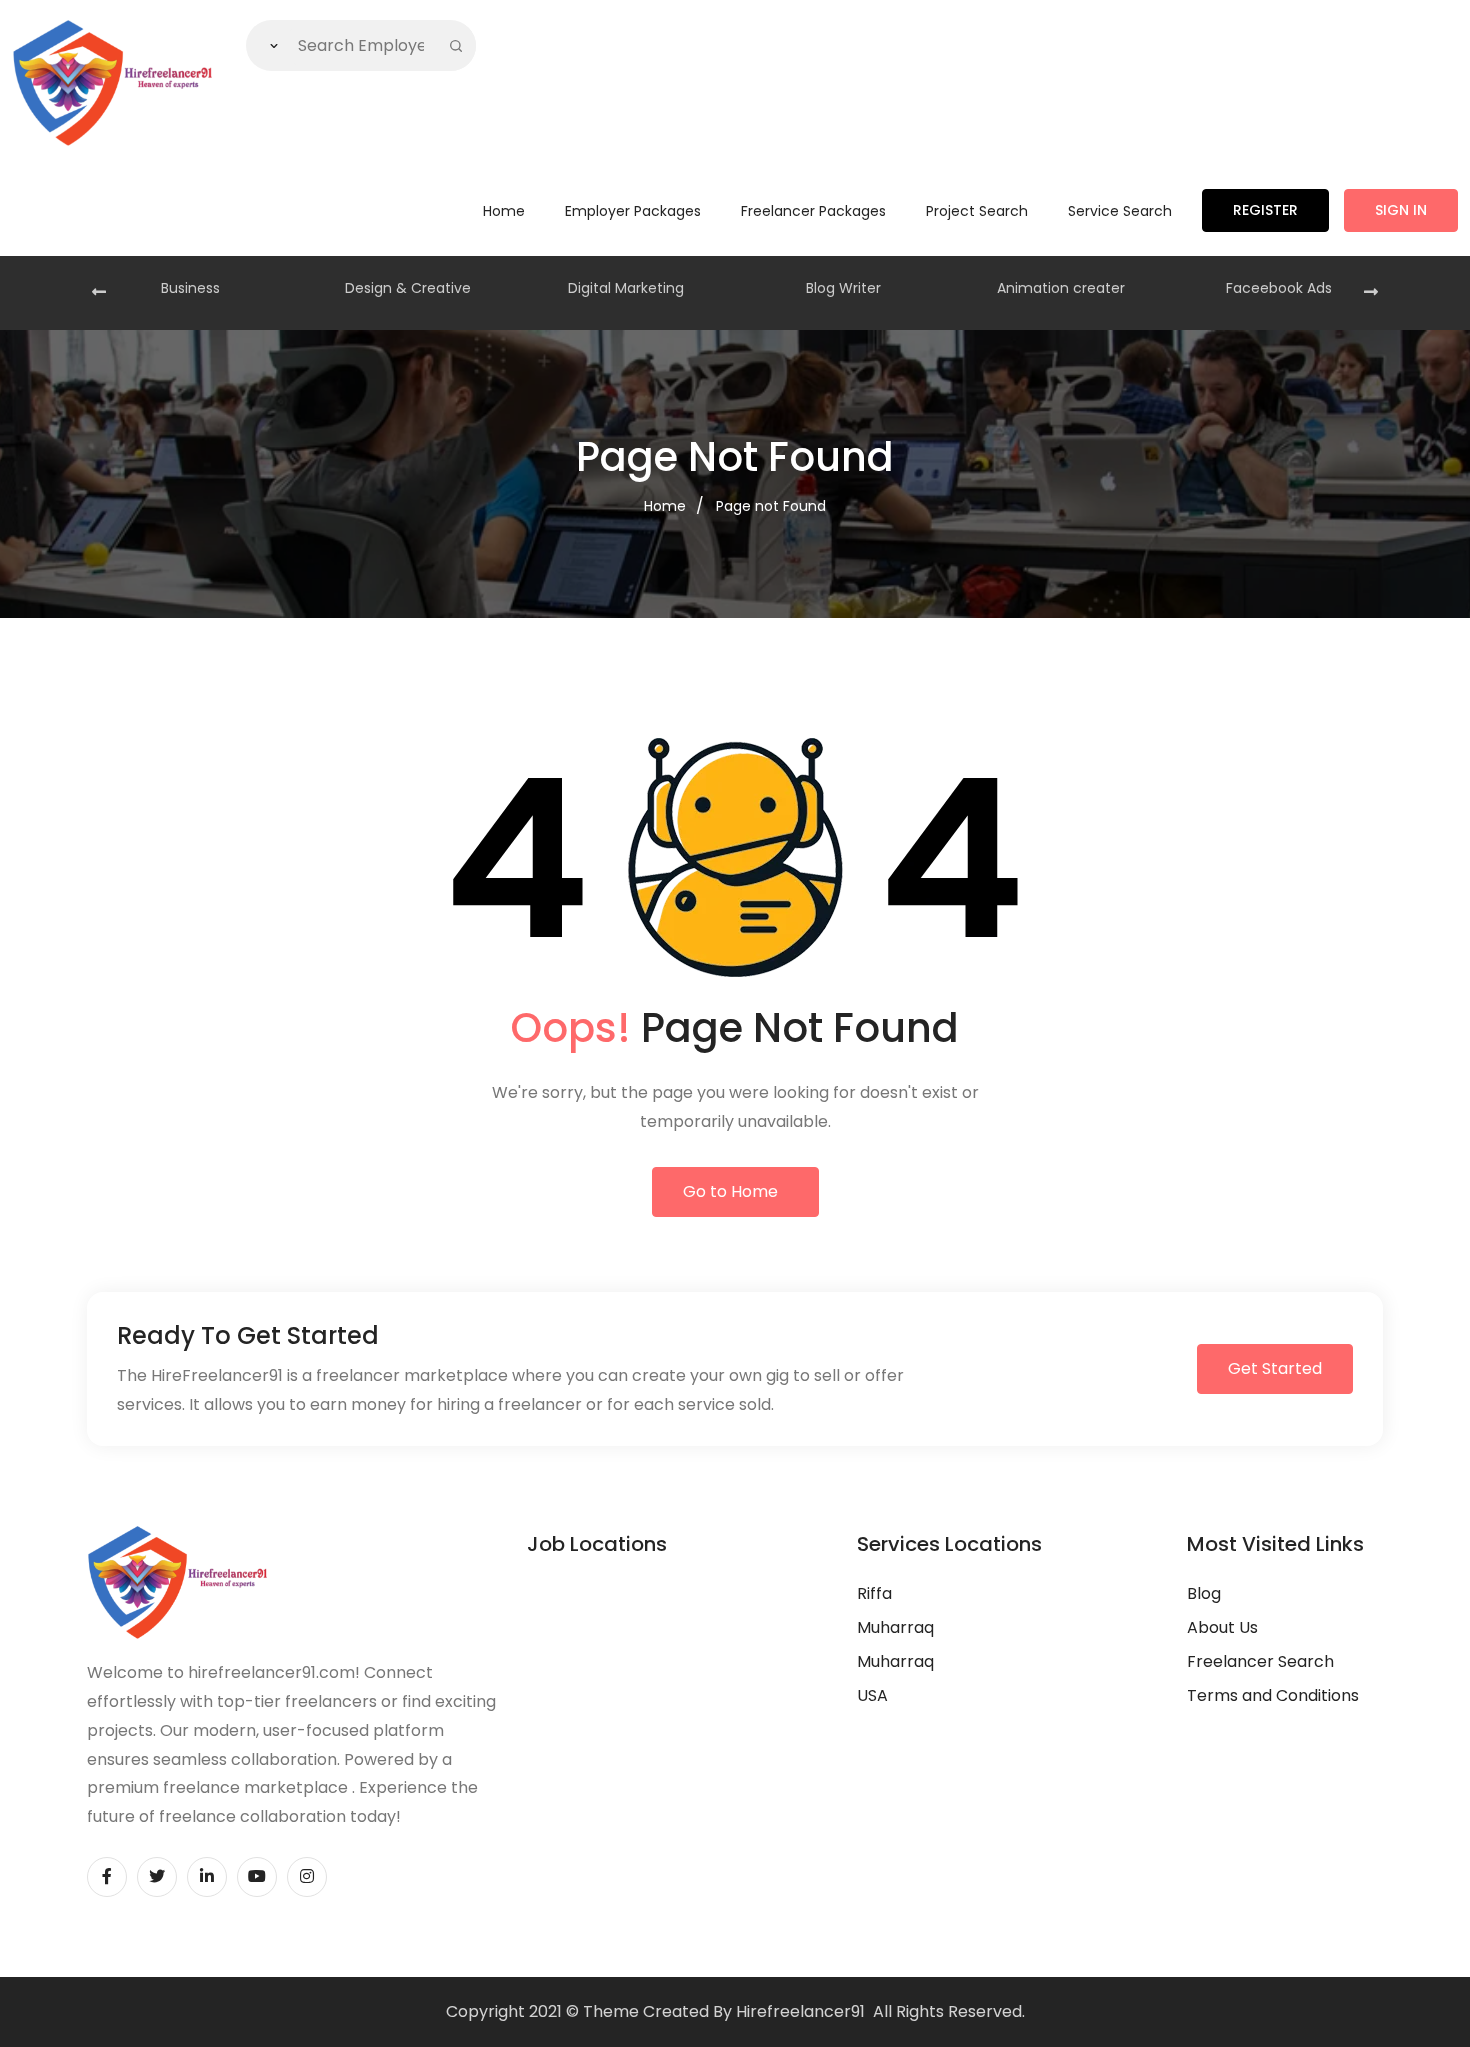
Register (1265, 210)
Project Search (977, 211)
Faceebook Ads (1279, 288)
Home (504, 211)
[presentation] (99, 293)
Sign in (1401, 210)
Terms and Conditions (1273, 1695)
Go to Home (730, 1191)
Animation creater (1061, 288)
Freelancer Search (1260, 1661)
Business (190, 288)
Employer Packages (633, 211)
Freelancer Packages (813, 211)
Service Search (1120, 211)
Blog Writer (843, 288)
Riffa (874, 1593)
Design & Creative (408, 288)
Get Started (1275, 1368)
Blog (1204, 1593)
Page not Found (771, 506)
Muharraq (895, 1627)
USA (872, 1695)
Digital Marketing (626, 288)
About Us (1222, 1627)
